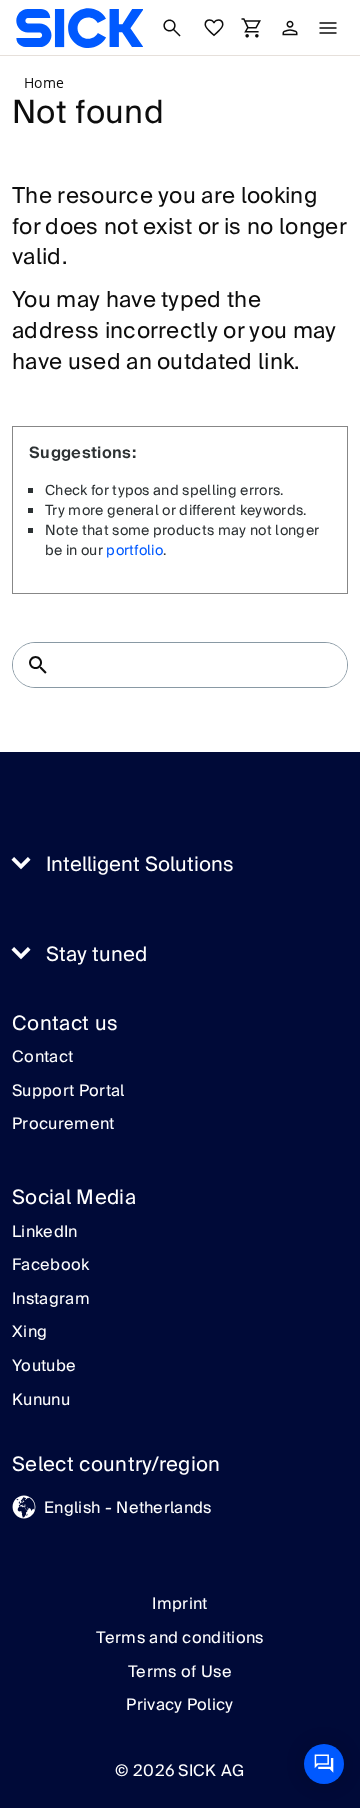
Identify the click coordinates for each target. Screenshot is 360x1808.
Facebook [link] (51, 1266)
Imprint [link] (179, 1604)
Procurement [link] (63, 1125)
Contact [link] (42, 1058)
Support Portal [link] (68, 1092)
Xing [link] (29, 1333)
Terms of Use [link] (180, 1672)
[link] (79, 28)
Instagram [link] (51, 1300)
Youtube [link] (44, 1367)
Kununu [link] (41, 1401)
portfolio (134, 551)
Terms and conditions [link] (179, 1638)
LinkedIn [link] (45, 1233)
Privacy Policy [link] (179, 1705)
